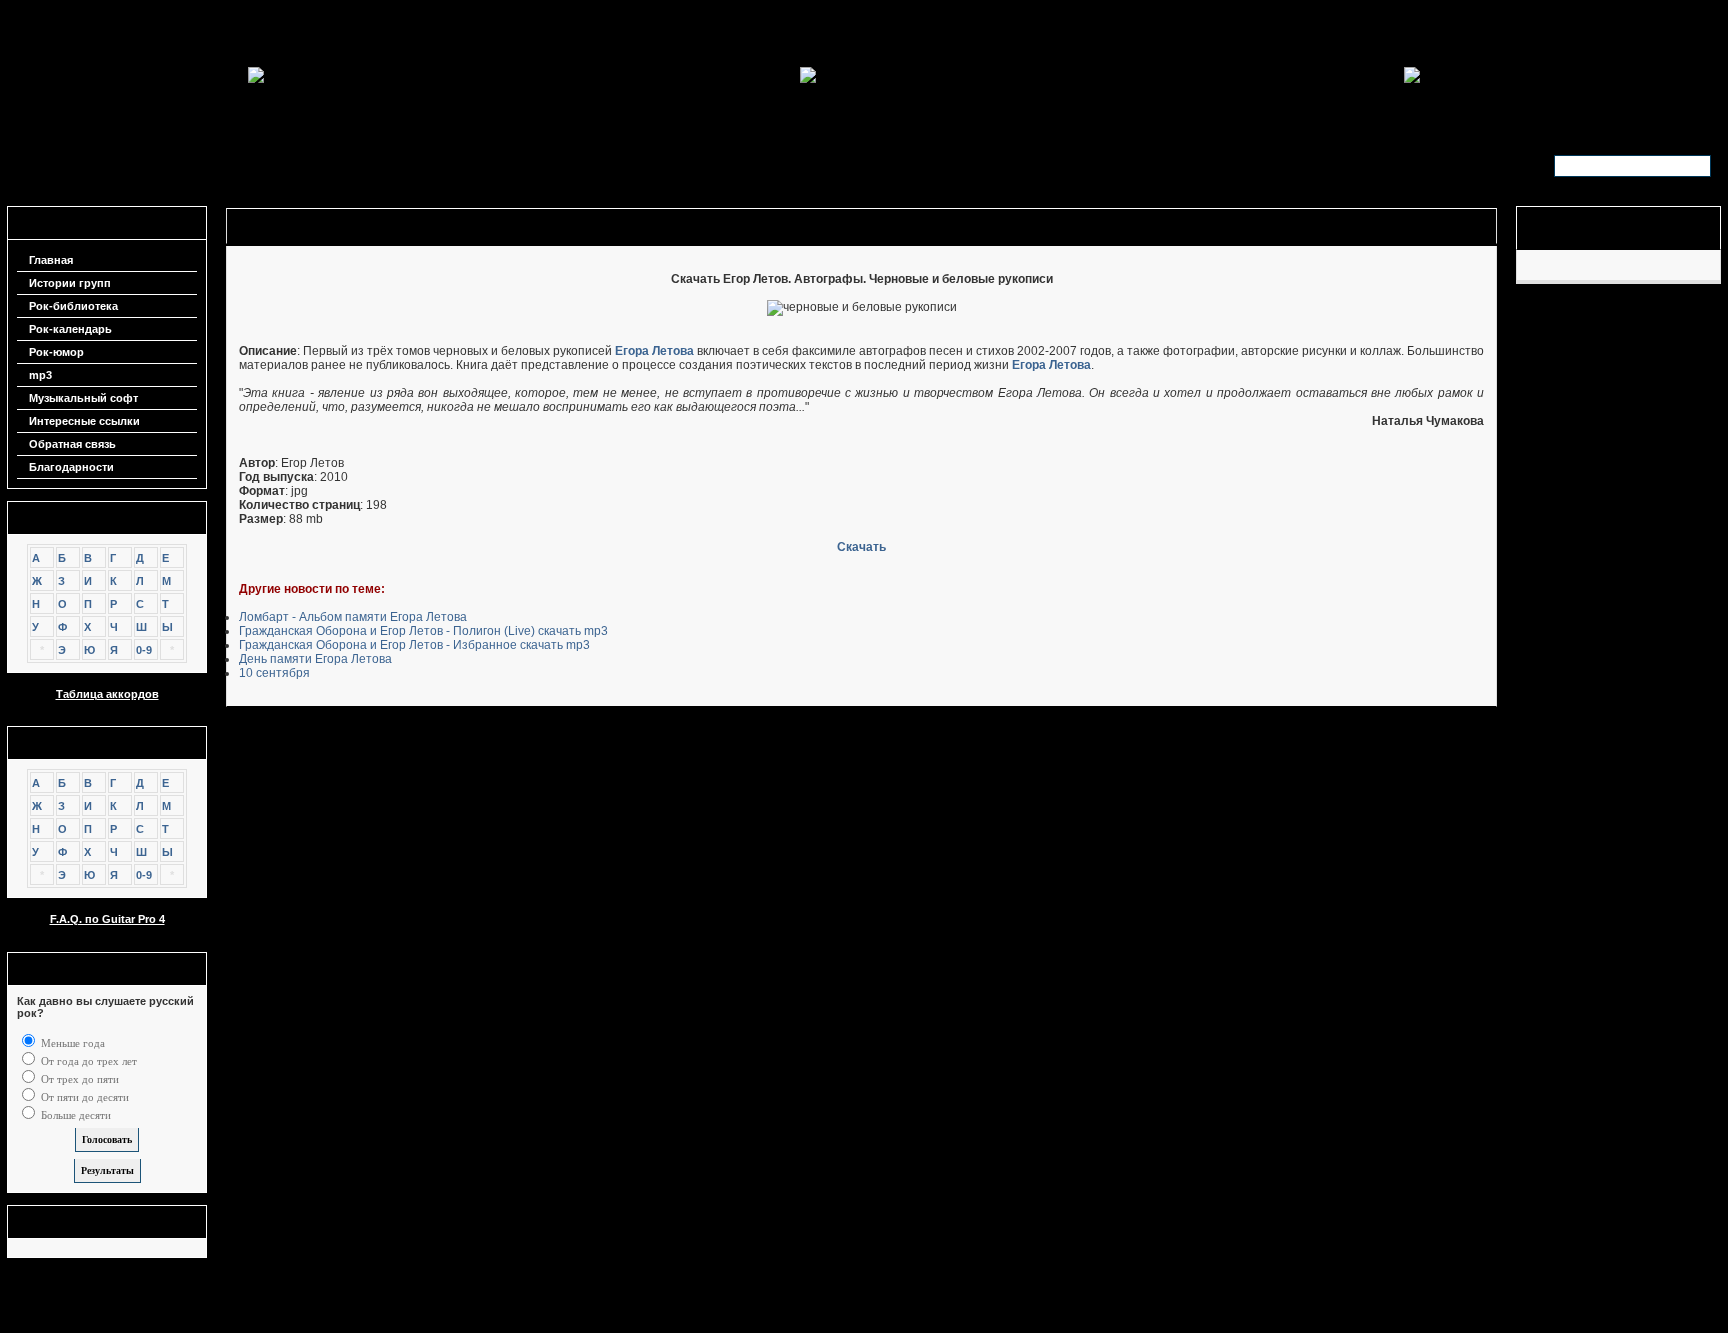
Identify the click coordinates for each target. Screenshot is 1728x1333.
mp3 (40, 375)
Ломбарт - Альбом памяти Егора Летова (353, 617)
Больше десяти (74, 1115)
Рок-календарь (70, 329)
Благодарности (71, 467)
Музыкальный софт (83, 398)
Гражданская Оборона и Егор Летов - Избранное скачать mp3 (414, 645)
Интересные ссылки (84, 421)
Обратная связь (72, 444)
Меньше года (71, 1043)
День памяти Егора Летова (315, 659)
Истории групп (70, 283)
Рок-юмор (56, 352)
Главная (51, 260)
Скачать (861, 547)
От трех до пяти (78, 1079)
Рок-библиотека (73, 306)
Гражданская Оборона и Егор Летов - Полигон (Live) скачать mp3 (423, 631)
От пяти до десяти (83, 1097)
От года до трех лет (87, 1061)
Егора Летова (654, 351)
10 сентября (274, 673)
